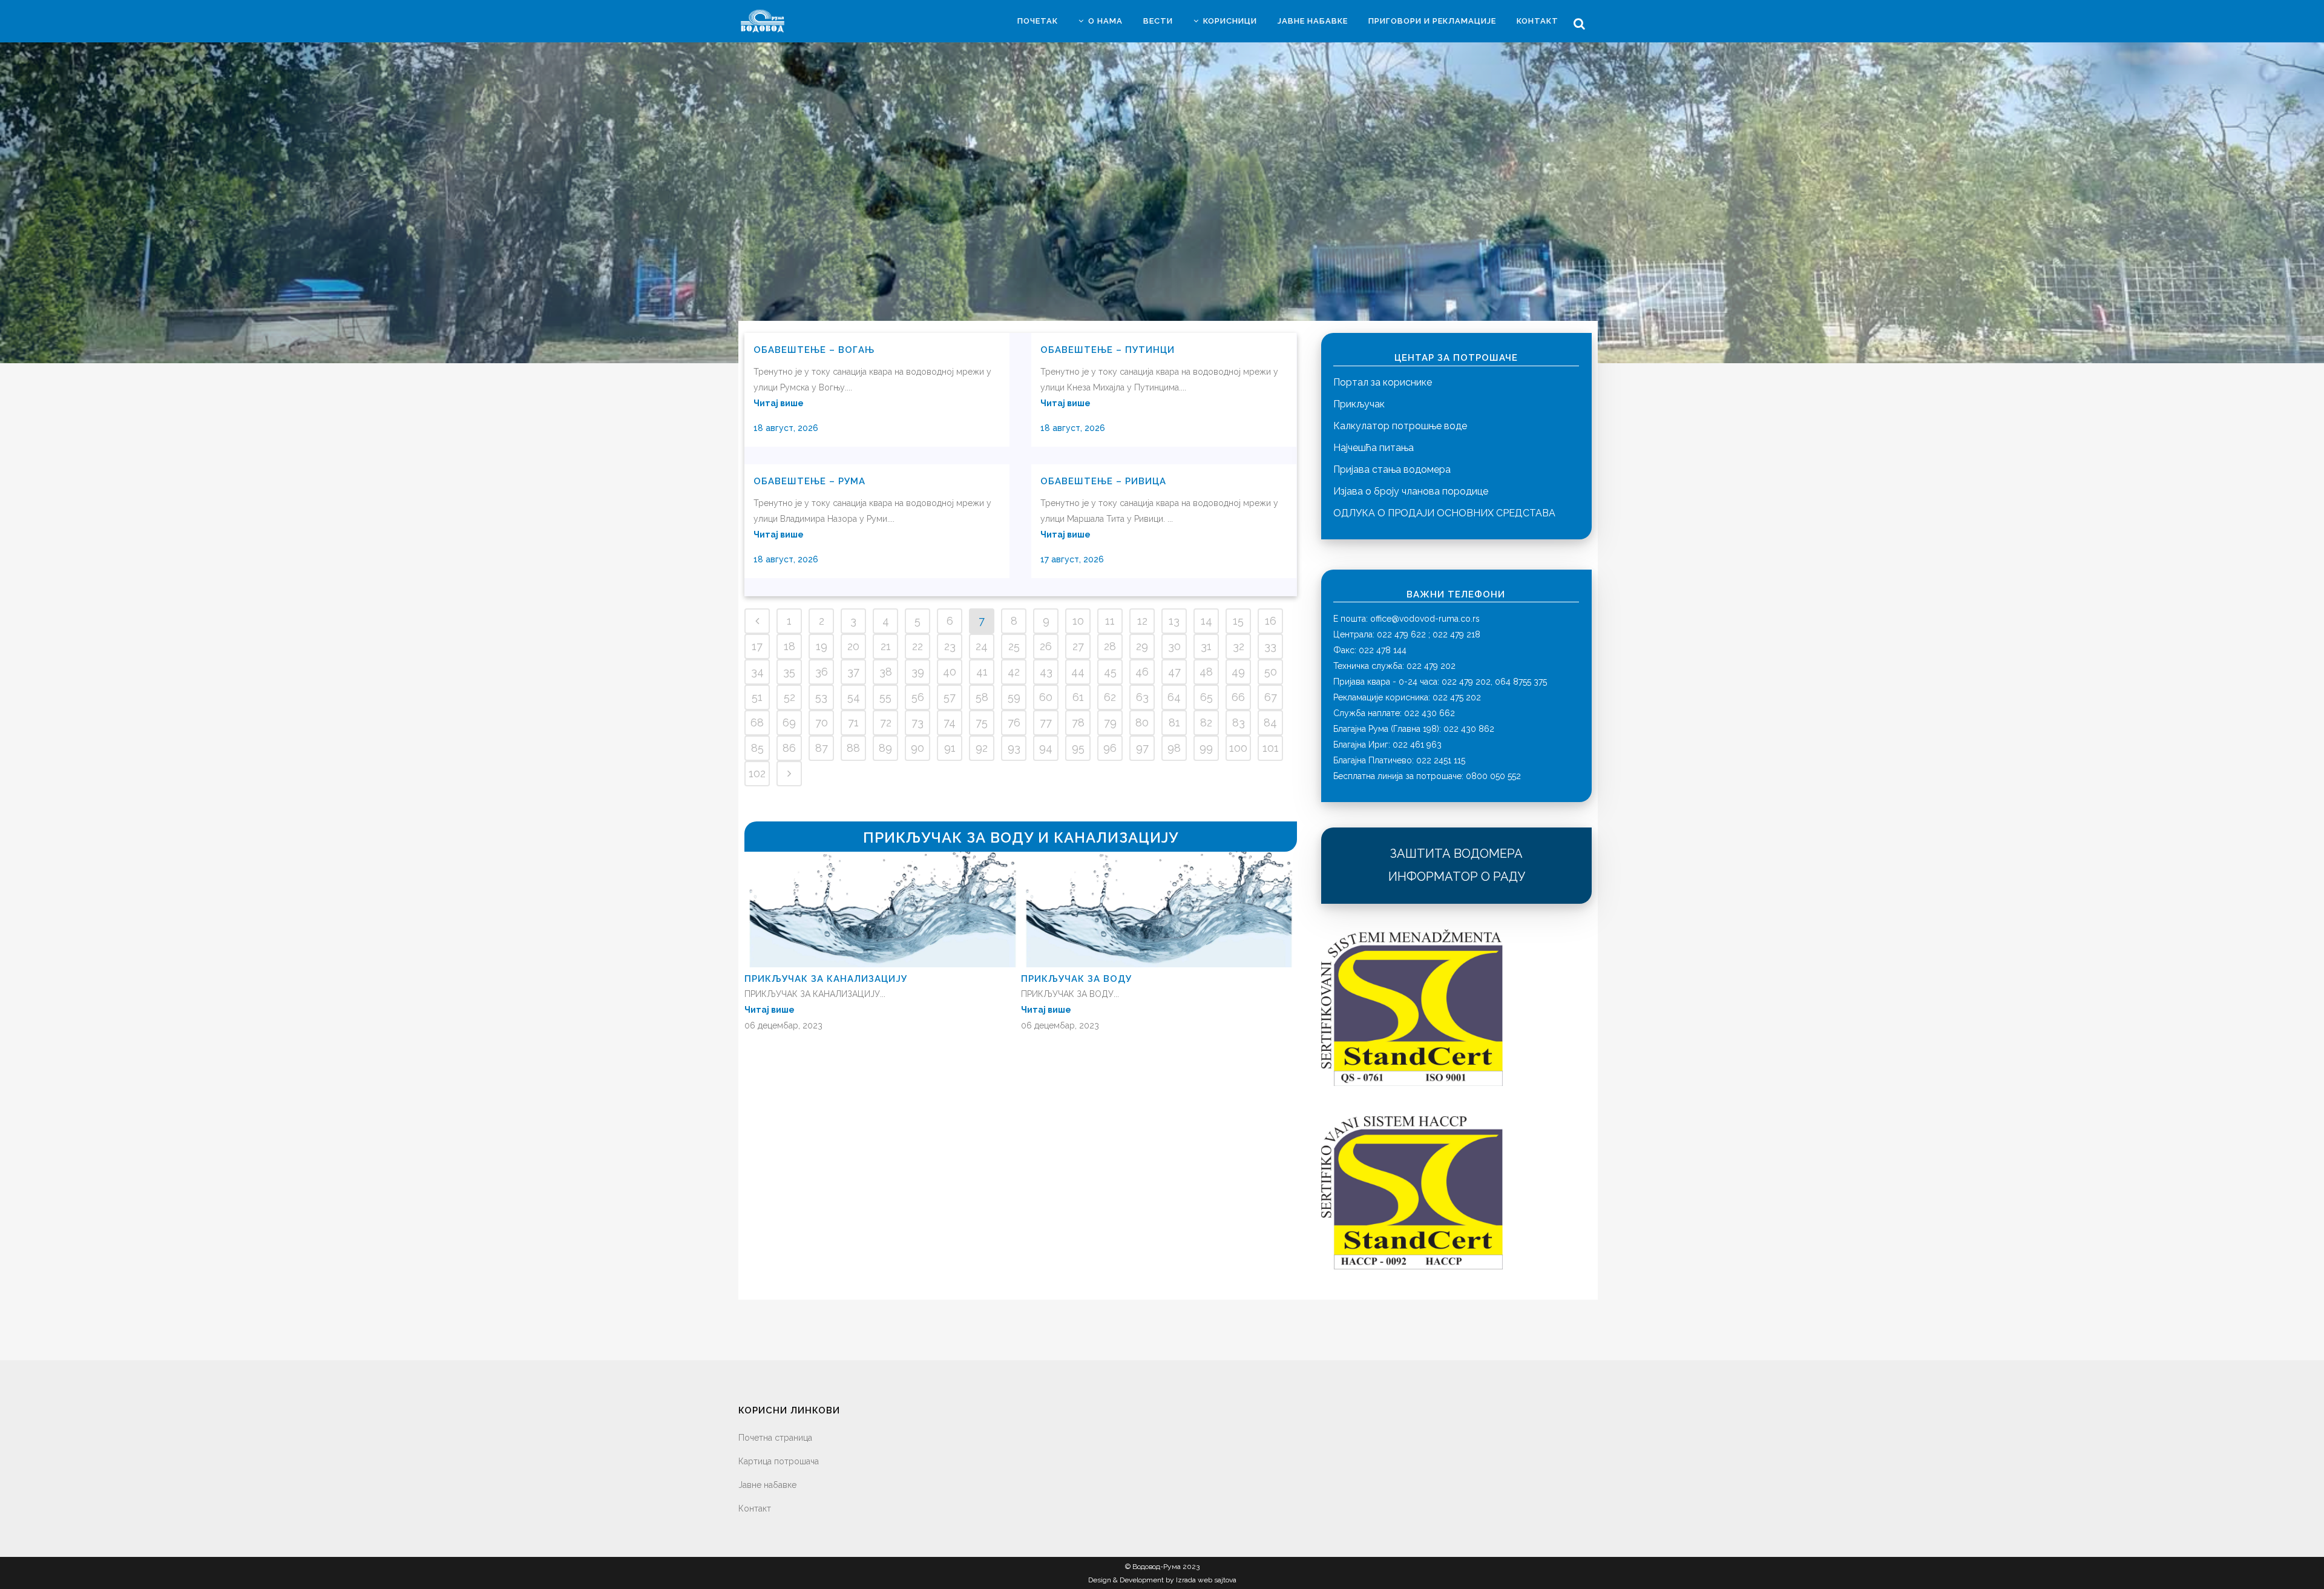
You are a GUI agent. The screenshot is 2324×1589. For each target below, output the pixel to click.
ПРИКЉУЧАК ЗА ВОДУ (1076, 979)
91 (950, 748)
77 (1046, 722)
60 (1046, 697)
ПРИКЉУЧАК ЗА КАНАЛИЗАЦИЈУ (826, 979)
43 (1046, 672)
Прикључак (1359, 404)
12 (1142, 621)
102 (757, 773)
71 (853, 722)
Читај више (779, 403)
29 (1142, 646)
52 (789, 697)
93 (1014, 748)
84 (1270, 722)
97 (1142, 748)
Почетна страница (775, 1438)
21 (886, 646)
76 (1014, 722)
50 (1271, 672)
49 (1238, 672)
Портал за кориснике (1383, 382)
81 (1174, 722)
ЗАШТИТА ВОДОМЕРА (1456, 854)
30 (1174, 646)
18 (789, 646)
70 (822, 722)
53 (821, 697)
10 (1078, 621)
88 (853, 748)
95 (1078, 748)
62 (1110, 697)
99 (1206, 748)
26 (1046, 646)
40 (950, 672)
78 (1078, 722)
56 (918, 697)
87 (822, 748)
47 (1174, 672)
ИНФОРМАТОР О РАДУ (1457, 877)
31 (1206, 646)
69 (789, 722)
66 (1238, 697)
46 (1142, 672)
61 (1078, 697)
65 (1206, 697)
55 (885, 697)
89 (885, 748)
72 (886, 722)
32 (1239, 646)
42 (1014, 672)
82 (1206, 722)
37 (853, 672)
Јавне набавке (767, 1485)
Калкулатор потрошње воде (1400, 426)
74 (950, 722)
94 (1046, 748)
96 (1110, 748)
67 (1271, 697)
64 (1174, 697)
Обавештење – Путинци (1108, 350)
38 (886, 672)
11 (1110, 621)
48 (1206, 672)
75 (982, 722)
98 (1174, 748)
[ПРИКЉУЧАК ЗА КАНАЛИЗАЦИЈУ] (883, 964)
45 (1110, 672)
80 (1142, 722)
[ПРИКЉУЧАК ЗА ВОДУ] (1159, 964)
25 (1014, 646)
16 (1271, 621)
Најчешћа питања (1374, 448)
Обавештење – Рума (809, 481)
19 (822, 646)
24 (982, 646)
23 (950, 646)
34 (757, 672)
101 (1271, 748)
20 (853, 646)
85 (757, 748)
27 (1078, 646)
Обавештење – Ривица (1103, 481)
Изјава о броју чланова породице (1411, 491)
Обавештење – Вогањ (814, 350)
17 (757, 646)
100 (1238, 748)
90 (917, 748)
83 (1239, 722)
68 (757, 722)
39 (918, 672)
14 (1206, 621)
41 (982, 672)
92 (982, 748)
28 (1110, 646)
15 (1238, 621)
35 (789, 672)
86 (789, 748)
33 (1270, 646)
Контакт (755, 1508)
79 (1110, 722)
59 (1014, 697)
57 (950, 697)
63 (1142, 697)
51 (757, 697)
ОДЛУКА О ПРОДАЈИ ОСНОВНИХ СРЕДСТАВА (1444, 513)
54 (854, 697)
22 (917, 646)
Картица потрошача (779, 1461)
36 (822, 672)
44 (1078, 672)
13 (1174, 621)
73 (917, 722)
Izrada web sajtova (1206, 1580)
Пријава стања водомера (1392, 469)
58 (982, 697)
